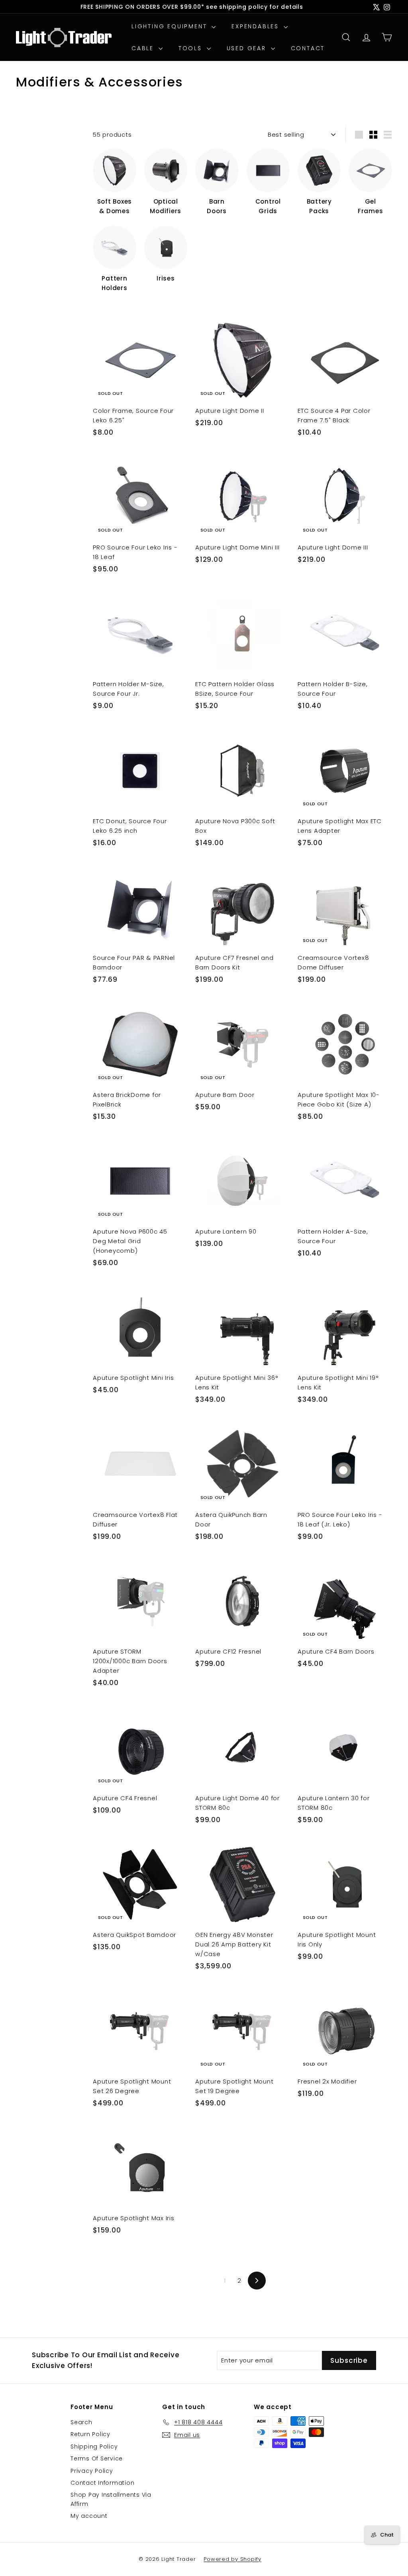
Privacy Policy (92, 2471)
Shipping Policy (94, 2447)
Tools (192, 48)
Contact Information (102, 2483)
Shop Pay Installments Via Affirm (111, 2499)
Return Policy (90, 2434)
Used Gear (248, 48)
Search (81, 2422)
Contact (308, 48)
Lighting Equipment (171, 26)
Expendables (257, 26)
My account (89, 2516)
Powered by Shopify (232, 2559)
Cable (144, 48)
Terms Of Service (97, 2458)
